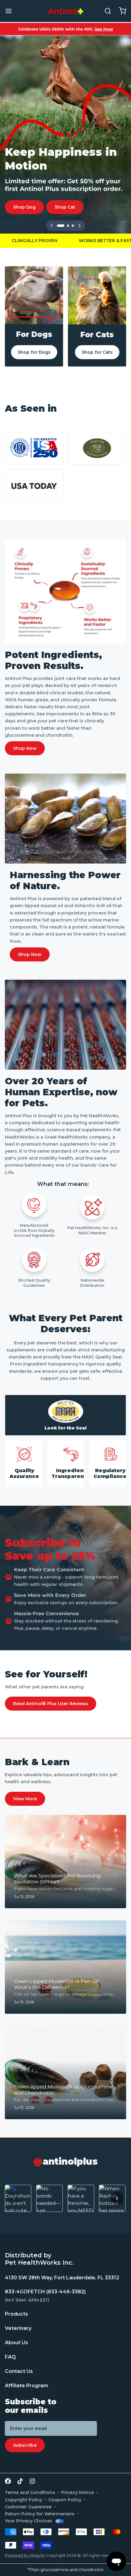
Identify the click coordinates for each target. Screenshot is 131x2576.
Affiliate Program (27, 2386)
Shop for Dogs (34, 352)
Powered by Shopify (25, 2555)
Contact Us (19, 2371)
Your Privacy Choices (28, 2521)
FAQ (10, 2357)
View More (25, 1799)
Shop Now (25, 748)
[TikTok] (20, 2481)
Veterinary (18, 2328)
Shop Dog (24, 207)
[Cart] (120, 11)
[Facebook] (8, 2481)
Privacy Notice (78, 2492)
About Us (16, 2343)
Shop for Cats (97, 352)
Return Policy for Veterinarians (40, 2514)
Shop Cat (65, 207)
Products (16, 2314)
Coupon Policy (65, 2500)
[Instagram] (32, 2481)
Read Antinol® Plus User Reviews (51, 1704)
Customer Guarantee (28, 2507)
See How (104, 29)
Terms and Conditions (30, 2492)
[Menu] (11, 11)
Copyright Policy (24, 2500)
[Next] (80, 226)
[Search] (105, 11)
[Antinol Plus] (65, 11)
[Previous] (51, 226)
